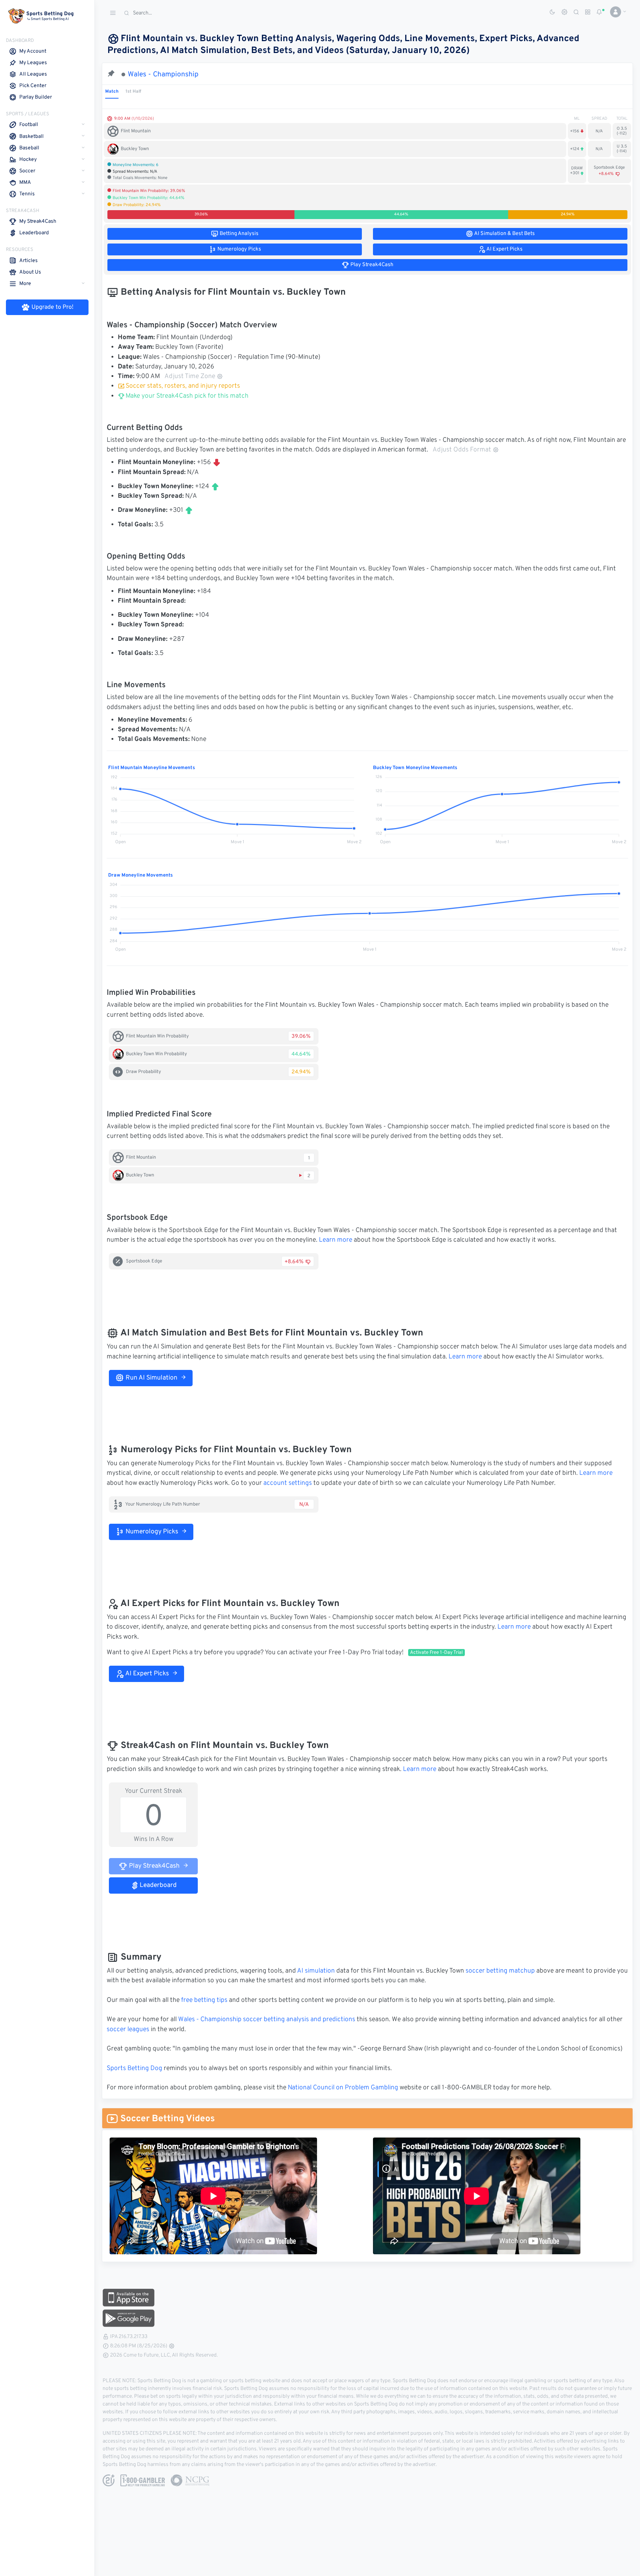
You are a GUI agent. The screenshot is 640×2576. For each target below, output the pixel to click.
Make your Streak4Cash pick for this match (186, 396)
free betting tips (204, 2000)
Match (112, 92)
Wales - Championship (163, 75)
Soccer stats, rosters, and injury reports (183, 386)
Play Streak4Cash (154, 1866)
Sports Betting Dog (134, 2069)
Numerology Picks (151, 1532)
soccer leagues (128, 2030)
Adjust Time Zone (190, 377)
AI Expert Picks (146, 1674)
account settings (288, 1483)
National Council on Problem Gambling (343, 2088)
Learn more (336, 1240)
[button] (615, 12)
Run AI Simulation (151, 1378)
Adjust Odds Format (462, 450)
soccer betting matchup (500, 1971)
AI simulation (316, 1971)
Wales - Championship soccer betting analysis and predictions (267, 2020)
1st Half (133, 92)
